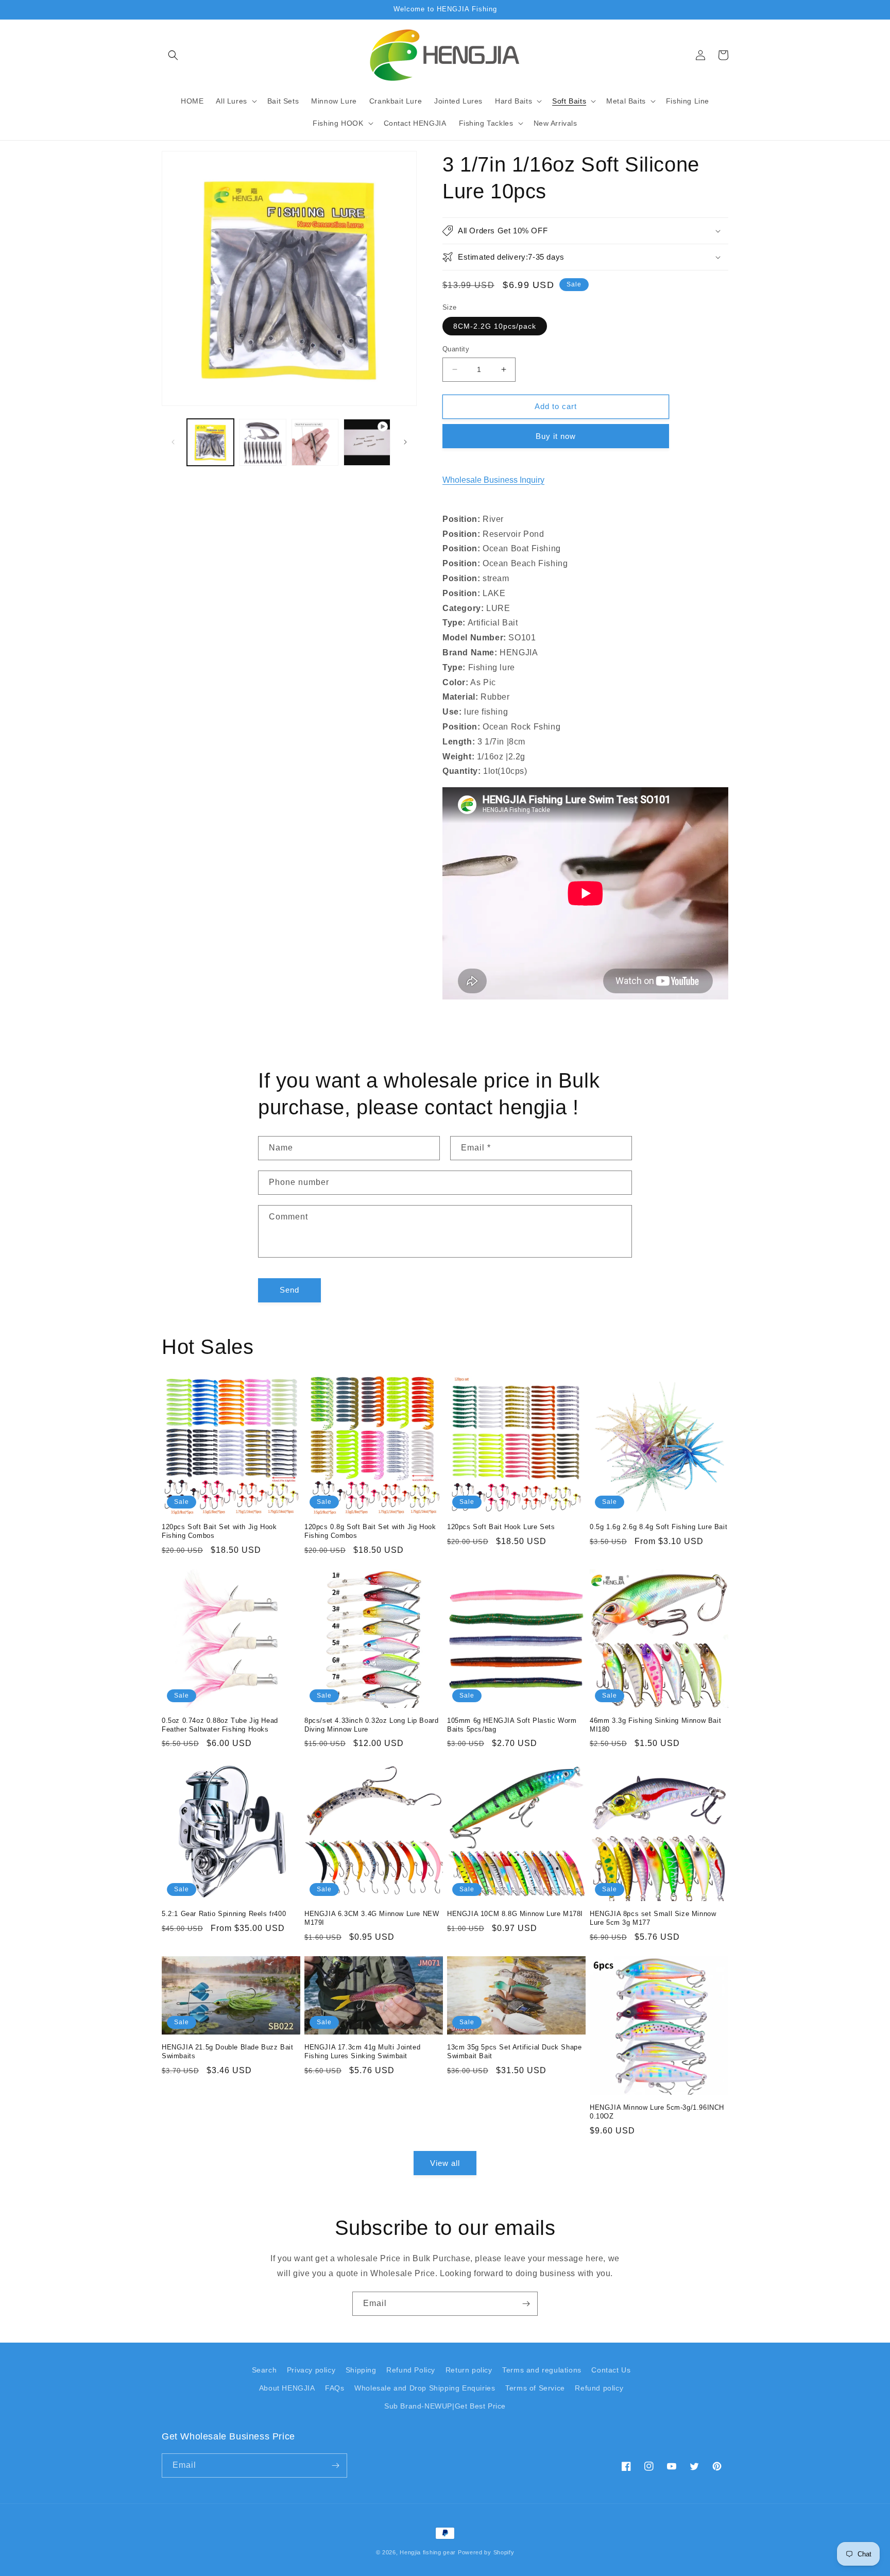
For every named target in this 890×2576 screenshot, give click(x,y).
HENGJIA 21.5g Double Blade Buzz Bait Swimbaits (228, 2052)
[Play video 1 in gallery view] (367, 442)
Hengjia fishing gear (428, 2552)
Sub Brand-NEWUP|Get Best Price (445, 2406)
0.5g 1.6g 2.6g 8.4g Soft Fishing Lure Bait (658, 1527)
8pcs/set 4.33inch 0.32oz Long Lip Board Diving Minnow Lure (371, 1725)
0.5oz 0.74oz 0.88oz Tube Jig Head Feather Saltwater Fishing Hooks (220, 1725)
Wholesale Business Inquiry (493, 480)
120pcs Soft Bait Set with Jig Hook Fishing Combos (219, 1531)
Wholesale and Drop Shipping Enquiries (425, 2388)
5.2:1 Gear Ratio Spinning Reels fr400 (224, 1914)
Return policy (469, 2370)
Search (264, 2370)
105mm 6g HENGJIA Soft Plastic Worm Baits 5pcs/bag (512, 1725)
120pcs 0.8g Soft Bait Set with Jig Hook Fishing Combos (370, 1531)
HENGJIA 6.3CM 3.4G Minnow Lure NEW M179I (372, 1918)
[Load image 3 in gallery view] (315, 442)
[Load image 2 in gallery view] (262, 442)
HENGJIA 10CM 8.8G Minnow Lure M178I (515, 1914)
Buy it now (556, 436)
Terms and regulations (542, 2370)
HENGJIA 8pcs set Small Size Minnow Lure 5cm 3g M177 (653, 1918)
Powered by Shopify (486, 2552)
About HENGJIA (287, 2388)
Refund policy (599, 2388)
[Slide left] (173, 442)
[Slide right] (405, 442)
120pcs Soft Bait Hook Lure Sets (501, 1527)
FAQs (335, 2388)
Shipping (361, 2370)
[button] (173, 55)
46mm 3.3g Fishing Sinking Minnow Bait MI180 (655, 1725)
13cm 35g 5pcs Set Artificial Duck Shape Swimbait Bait (514, 2052)
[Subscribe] (526, 2304)
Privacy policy (311, 2370)
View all (445, 2163)
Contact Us (611, 2370)
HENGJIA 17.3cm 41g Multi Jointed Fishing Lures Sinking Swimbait (362, 2052)
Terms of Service (535, 2388)
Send (289, 1290)
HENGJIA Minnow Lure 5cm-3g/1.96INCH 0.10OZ (657, 2112)
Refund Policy (411, 2370)
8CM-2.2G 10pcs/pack (495, 326)
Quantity (456, 349)
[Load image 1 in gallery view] (210, 442)
